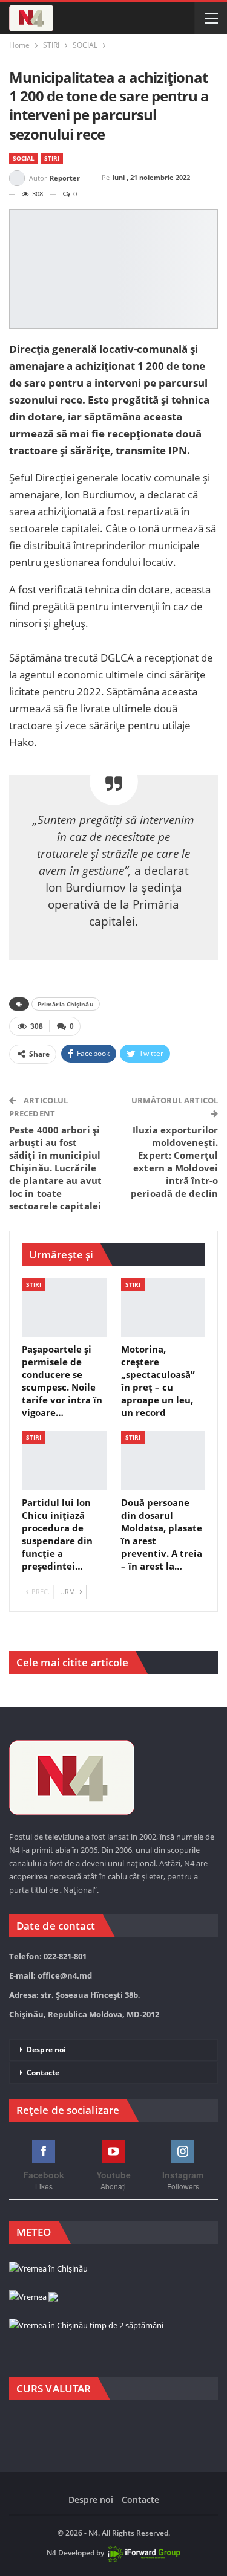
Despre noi (46, 2050)
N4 (51, 2553)
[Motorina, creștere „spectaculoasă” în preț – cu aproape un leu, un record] (163, 1308)
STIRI (52, 158)
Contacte (43, 2072)
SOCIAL (24, 158)
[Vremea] (34, 2297)
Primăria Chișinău (66, 1004)
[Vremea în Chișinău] (48, 2269)
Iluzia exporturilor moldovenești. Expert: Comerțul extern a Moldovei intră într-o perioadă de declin (174, 1161)
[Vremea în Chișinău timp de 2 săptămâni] (86, 2326)
